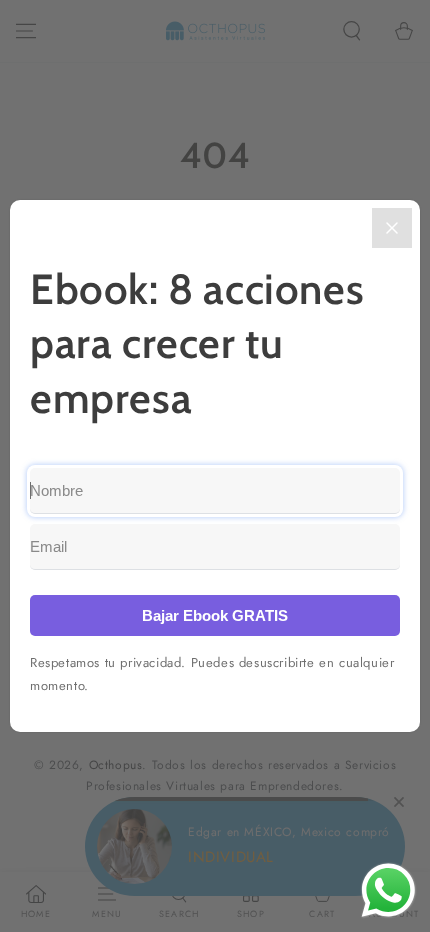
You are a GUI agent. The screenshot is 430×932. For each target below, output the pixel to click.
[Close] (392, 228)
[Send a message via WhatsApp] (388, 890)
